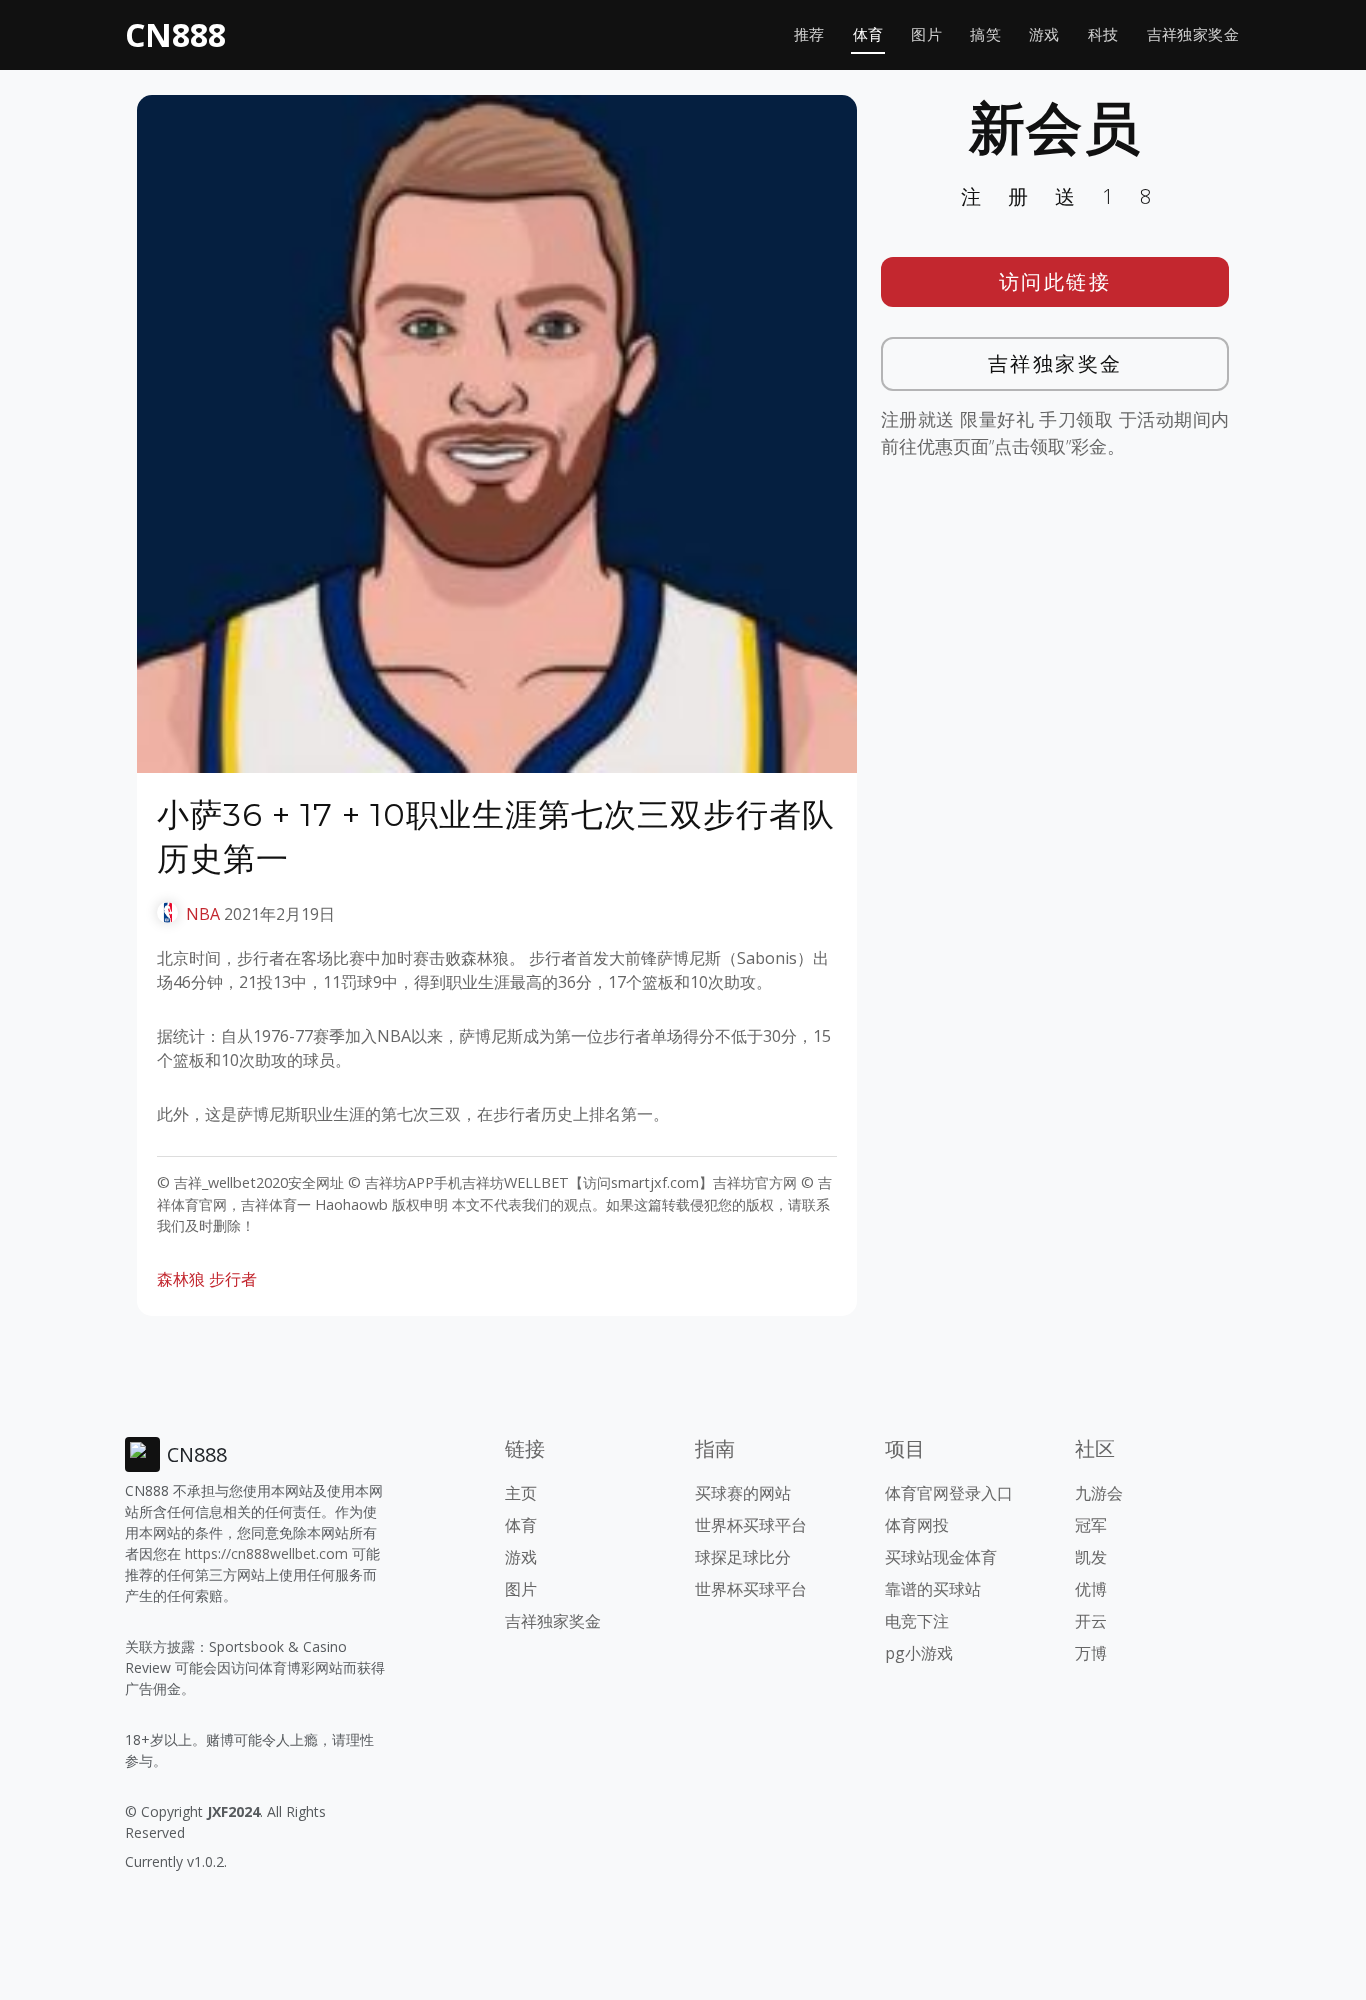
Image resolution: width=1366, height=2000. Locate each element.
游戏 (1044, 34)
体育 (868, 34)
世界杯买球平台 (751, 1525)
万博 (1091, 1653)
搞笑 (985, 34)
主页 (521, 1493)
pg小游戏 (919, 1653)
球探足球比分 (743, 1557)
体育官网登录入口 (949, 1493)
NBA (203, 914)
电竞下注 (917, 1621)
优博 (1091, 1589)
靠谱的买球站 (933, 1589)
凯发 (1091, 1557)
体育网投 (917, 1525)
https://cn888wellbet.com (266, 1553)
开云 (1091, 1621)
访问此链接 (1055, 281)
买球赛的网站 (743, 1493)
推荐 (809, 34)
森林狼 (181, 1279)
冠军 (1091, 1525)
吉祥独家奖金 (1193, 34)
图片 (926, 34)
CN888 (175, 34)
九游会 (1099, 1493)
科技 (1103, 34)
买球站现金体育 (941, 1557)
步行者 (233, 1279)
